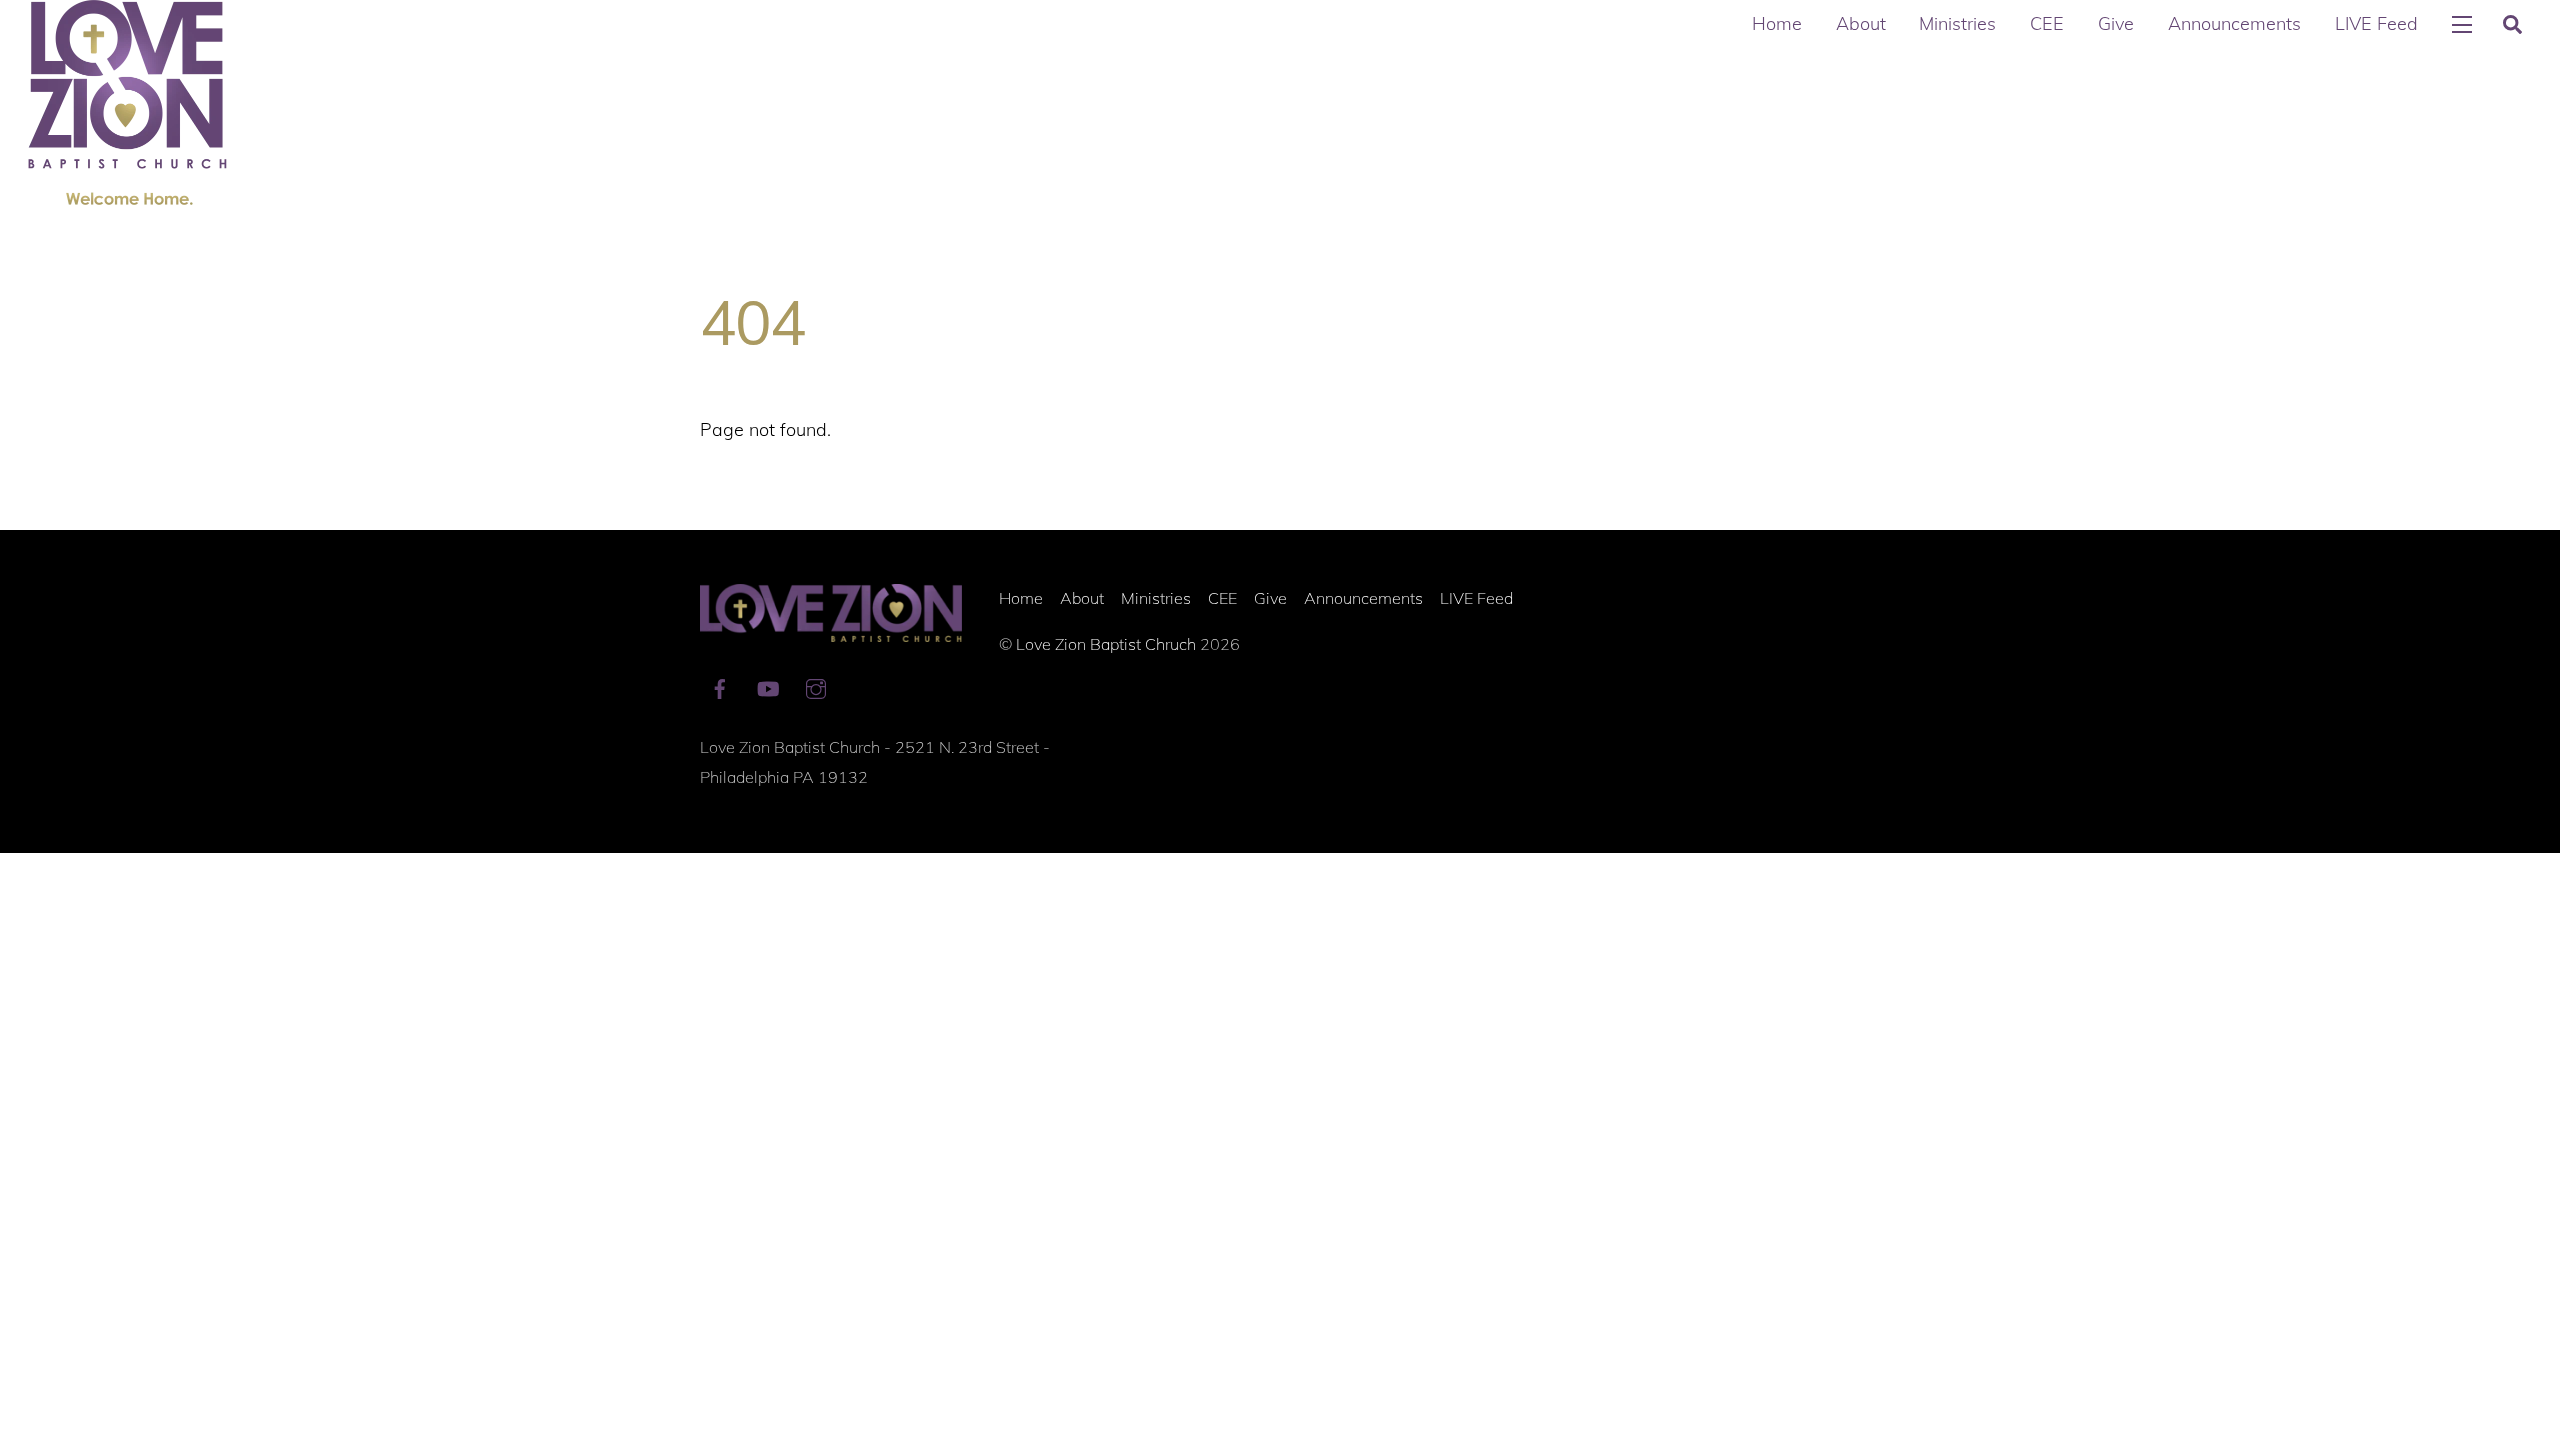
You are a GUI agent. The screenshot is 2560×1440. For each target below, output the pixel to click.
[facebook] (720, 686)
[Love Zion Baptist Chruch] (128, 192)
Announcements (2234, 23)
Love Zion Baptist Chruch (1106, 644)
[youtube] (768, 686)
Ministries (1957, 23)
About (1861, 23)
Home (1777, 23)
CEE (2047, 23)
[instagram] (816, 686)
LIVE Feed (2376, 23)
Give (2116, 23)
